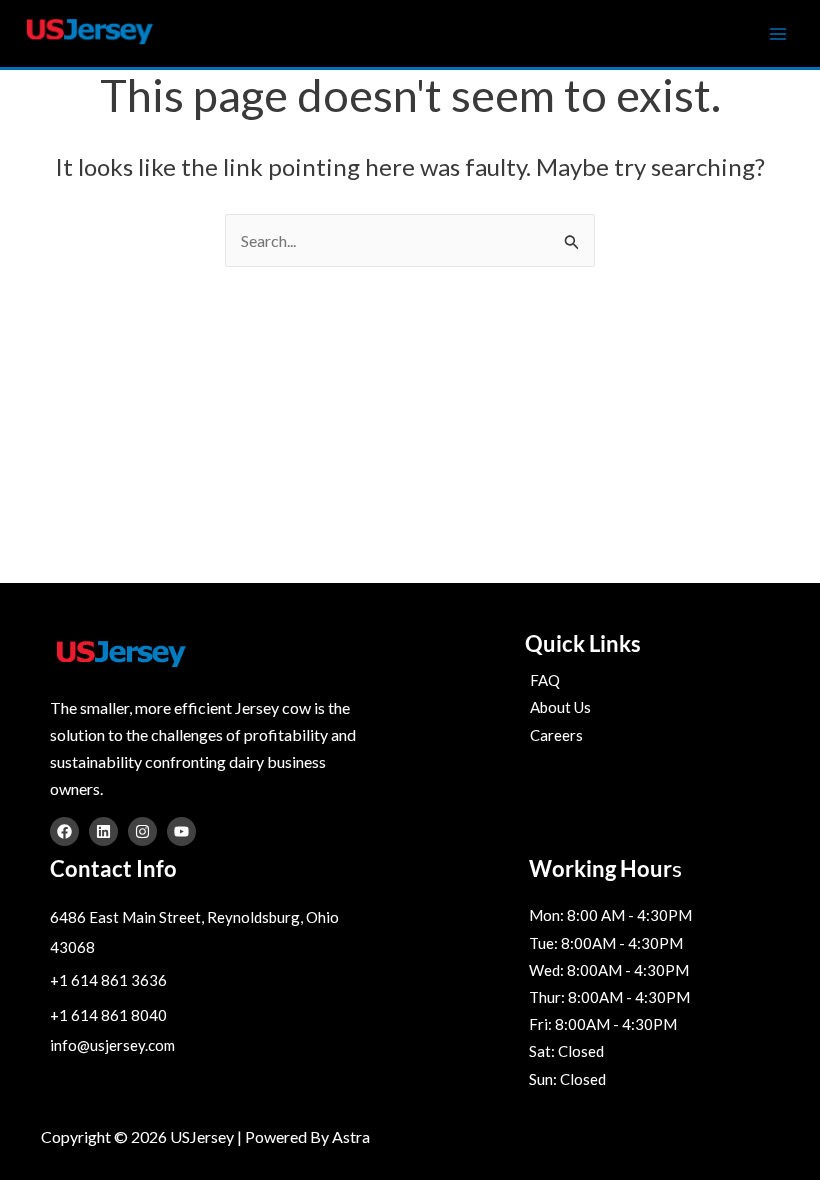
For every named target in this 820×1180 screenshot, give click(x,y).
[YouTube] (181, 831)
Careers (556, 735)
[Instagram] (142, 831)
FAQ (545, 680)
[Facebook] (64, 831)
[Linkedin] (103, 831)
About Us (560, 707)
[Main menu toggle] (778, 34)
